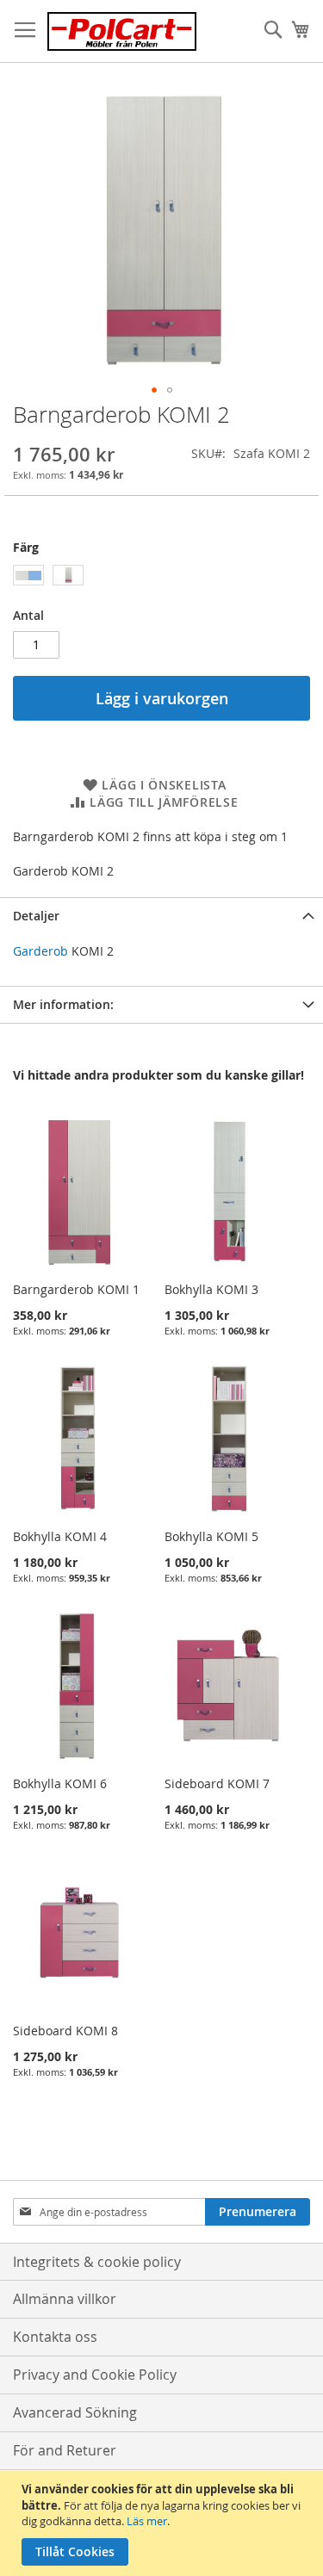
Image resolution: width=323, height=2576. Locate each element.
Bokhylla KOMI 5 (211, 1536)
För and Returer (65, 2450)
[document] (164, 2523)
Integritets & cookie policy (97, 2262)
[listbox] (161, 577)
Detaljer (36, 916)
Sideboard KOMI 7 (217, 1783)
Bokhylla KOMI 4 (60, 1536)
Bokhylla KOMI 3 (211, 1289)
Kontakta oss (55, 2337)
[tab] (161, 916)
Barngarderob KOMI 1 (76, 1289)
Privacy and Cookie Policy (95, 2375)
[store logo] (122, 31)
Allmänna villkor (65, 2299)
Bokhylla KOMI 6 (60, 1783)
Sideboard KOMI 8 (65, 2031)
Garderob (40, 951)
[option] (28, 575)
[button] (154, 390)
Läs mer (147, 2521)
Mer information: (63, 1004)
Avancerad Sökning (75, 2412)
